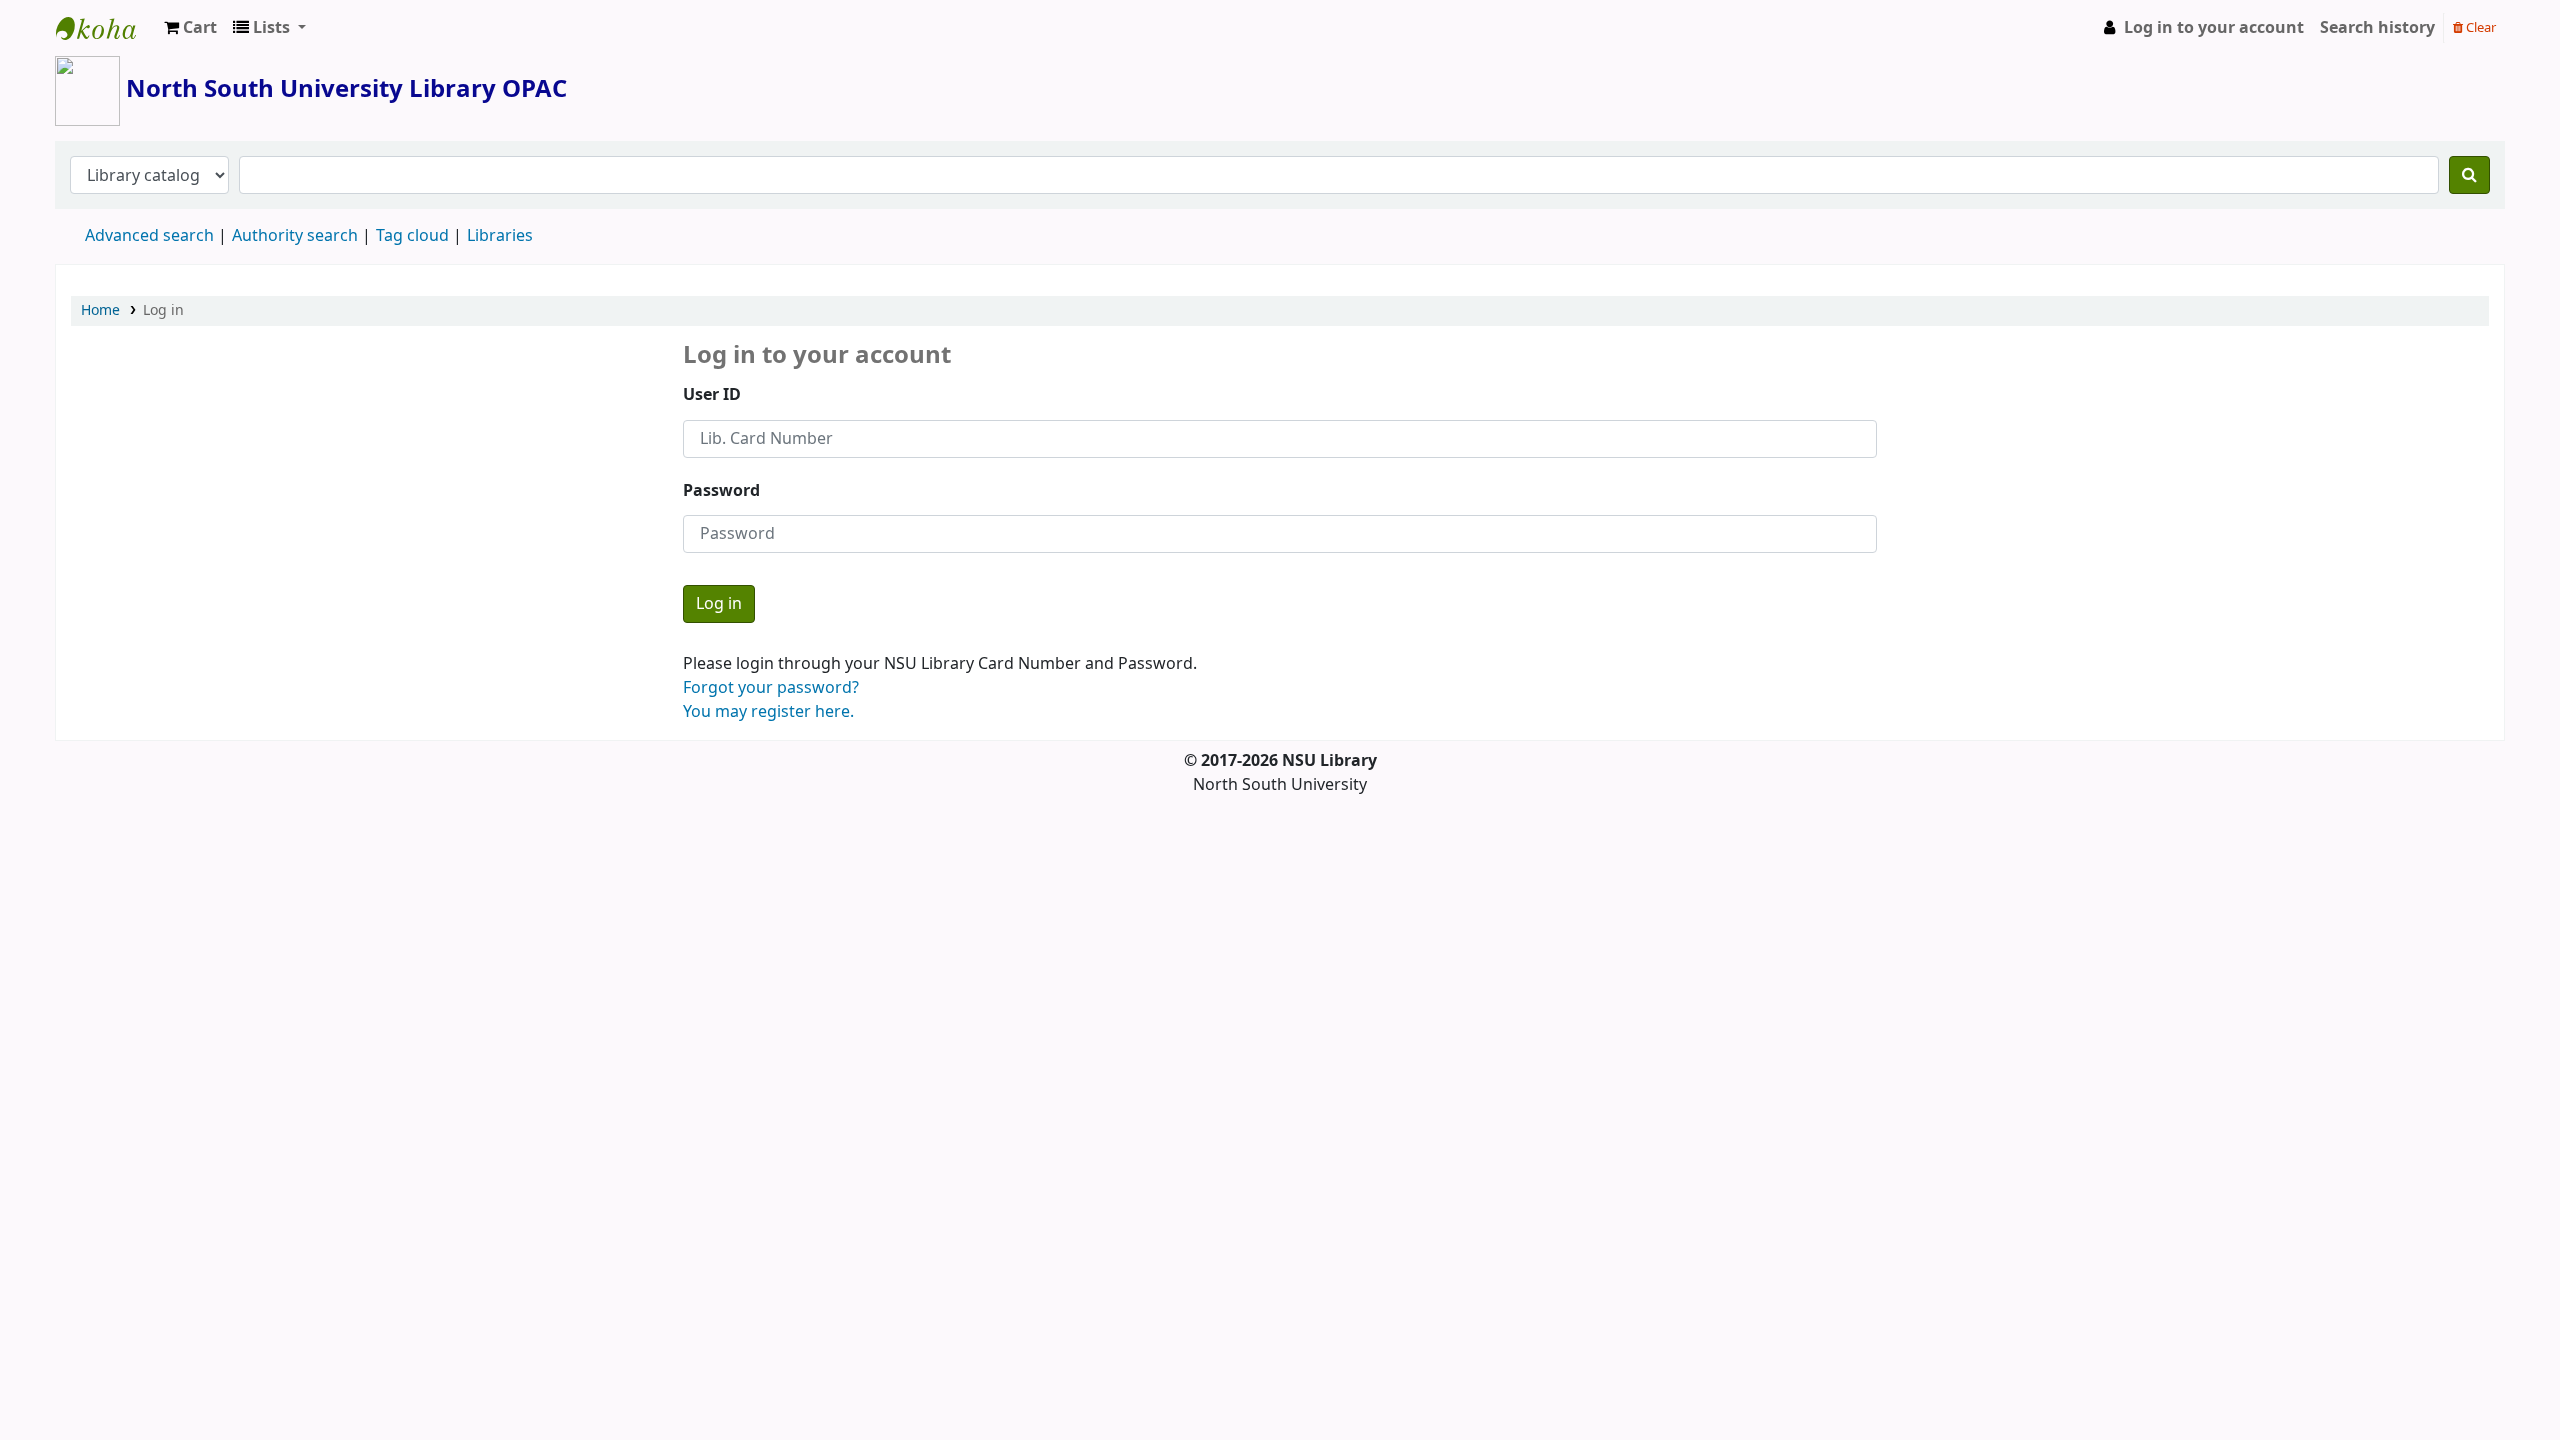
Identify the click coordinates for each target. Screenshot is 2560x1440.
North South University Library (106, 28)
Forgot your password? (771, 688)
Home (100, 310)
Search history (2377, 28)
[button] (190, 28)
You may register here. (768, 712)
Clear (2479, 27)
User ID (712, 395)
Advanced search (149, 236)
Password (721, 491)
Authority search (295, 236)
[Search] (2469, 175)
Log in (163, 310)
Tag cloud (412, 236)
